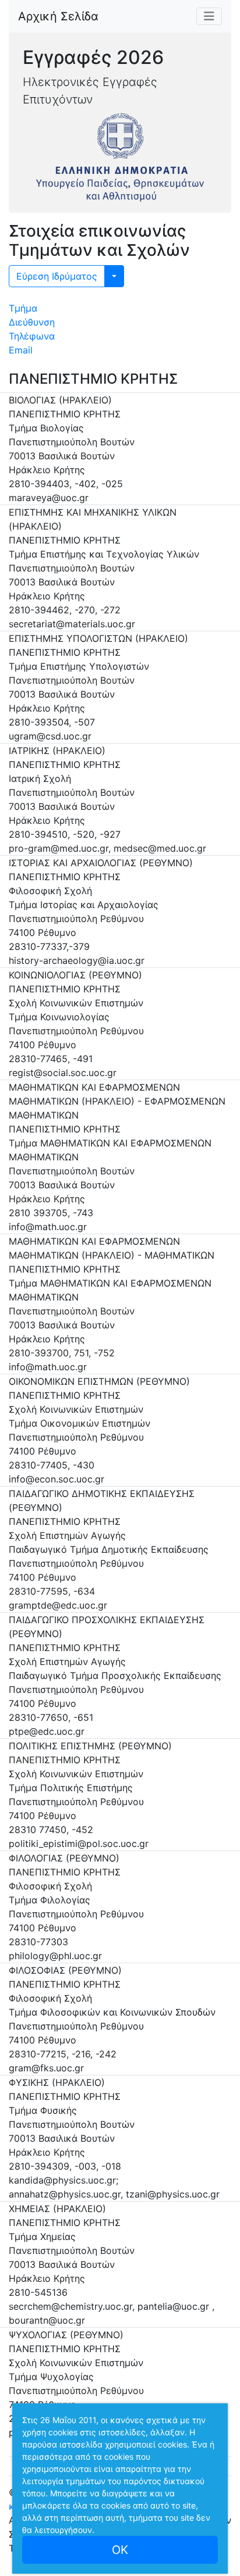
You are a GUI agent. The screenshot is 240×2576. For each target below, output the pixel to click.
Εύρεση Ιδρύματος (57, 276)
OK (120, 2550)
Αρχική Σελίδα (58, 16)
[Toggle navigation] (209, 16)
